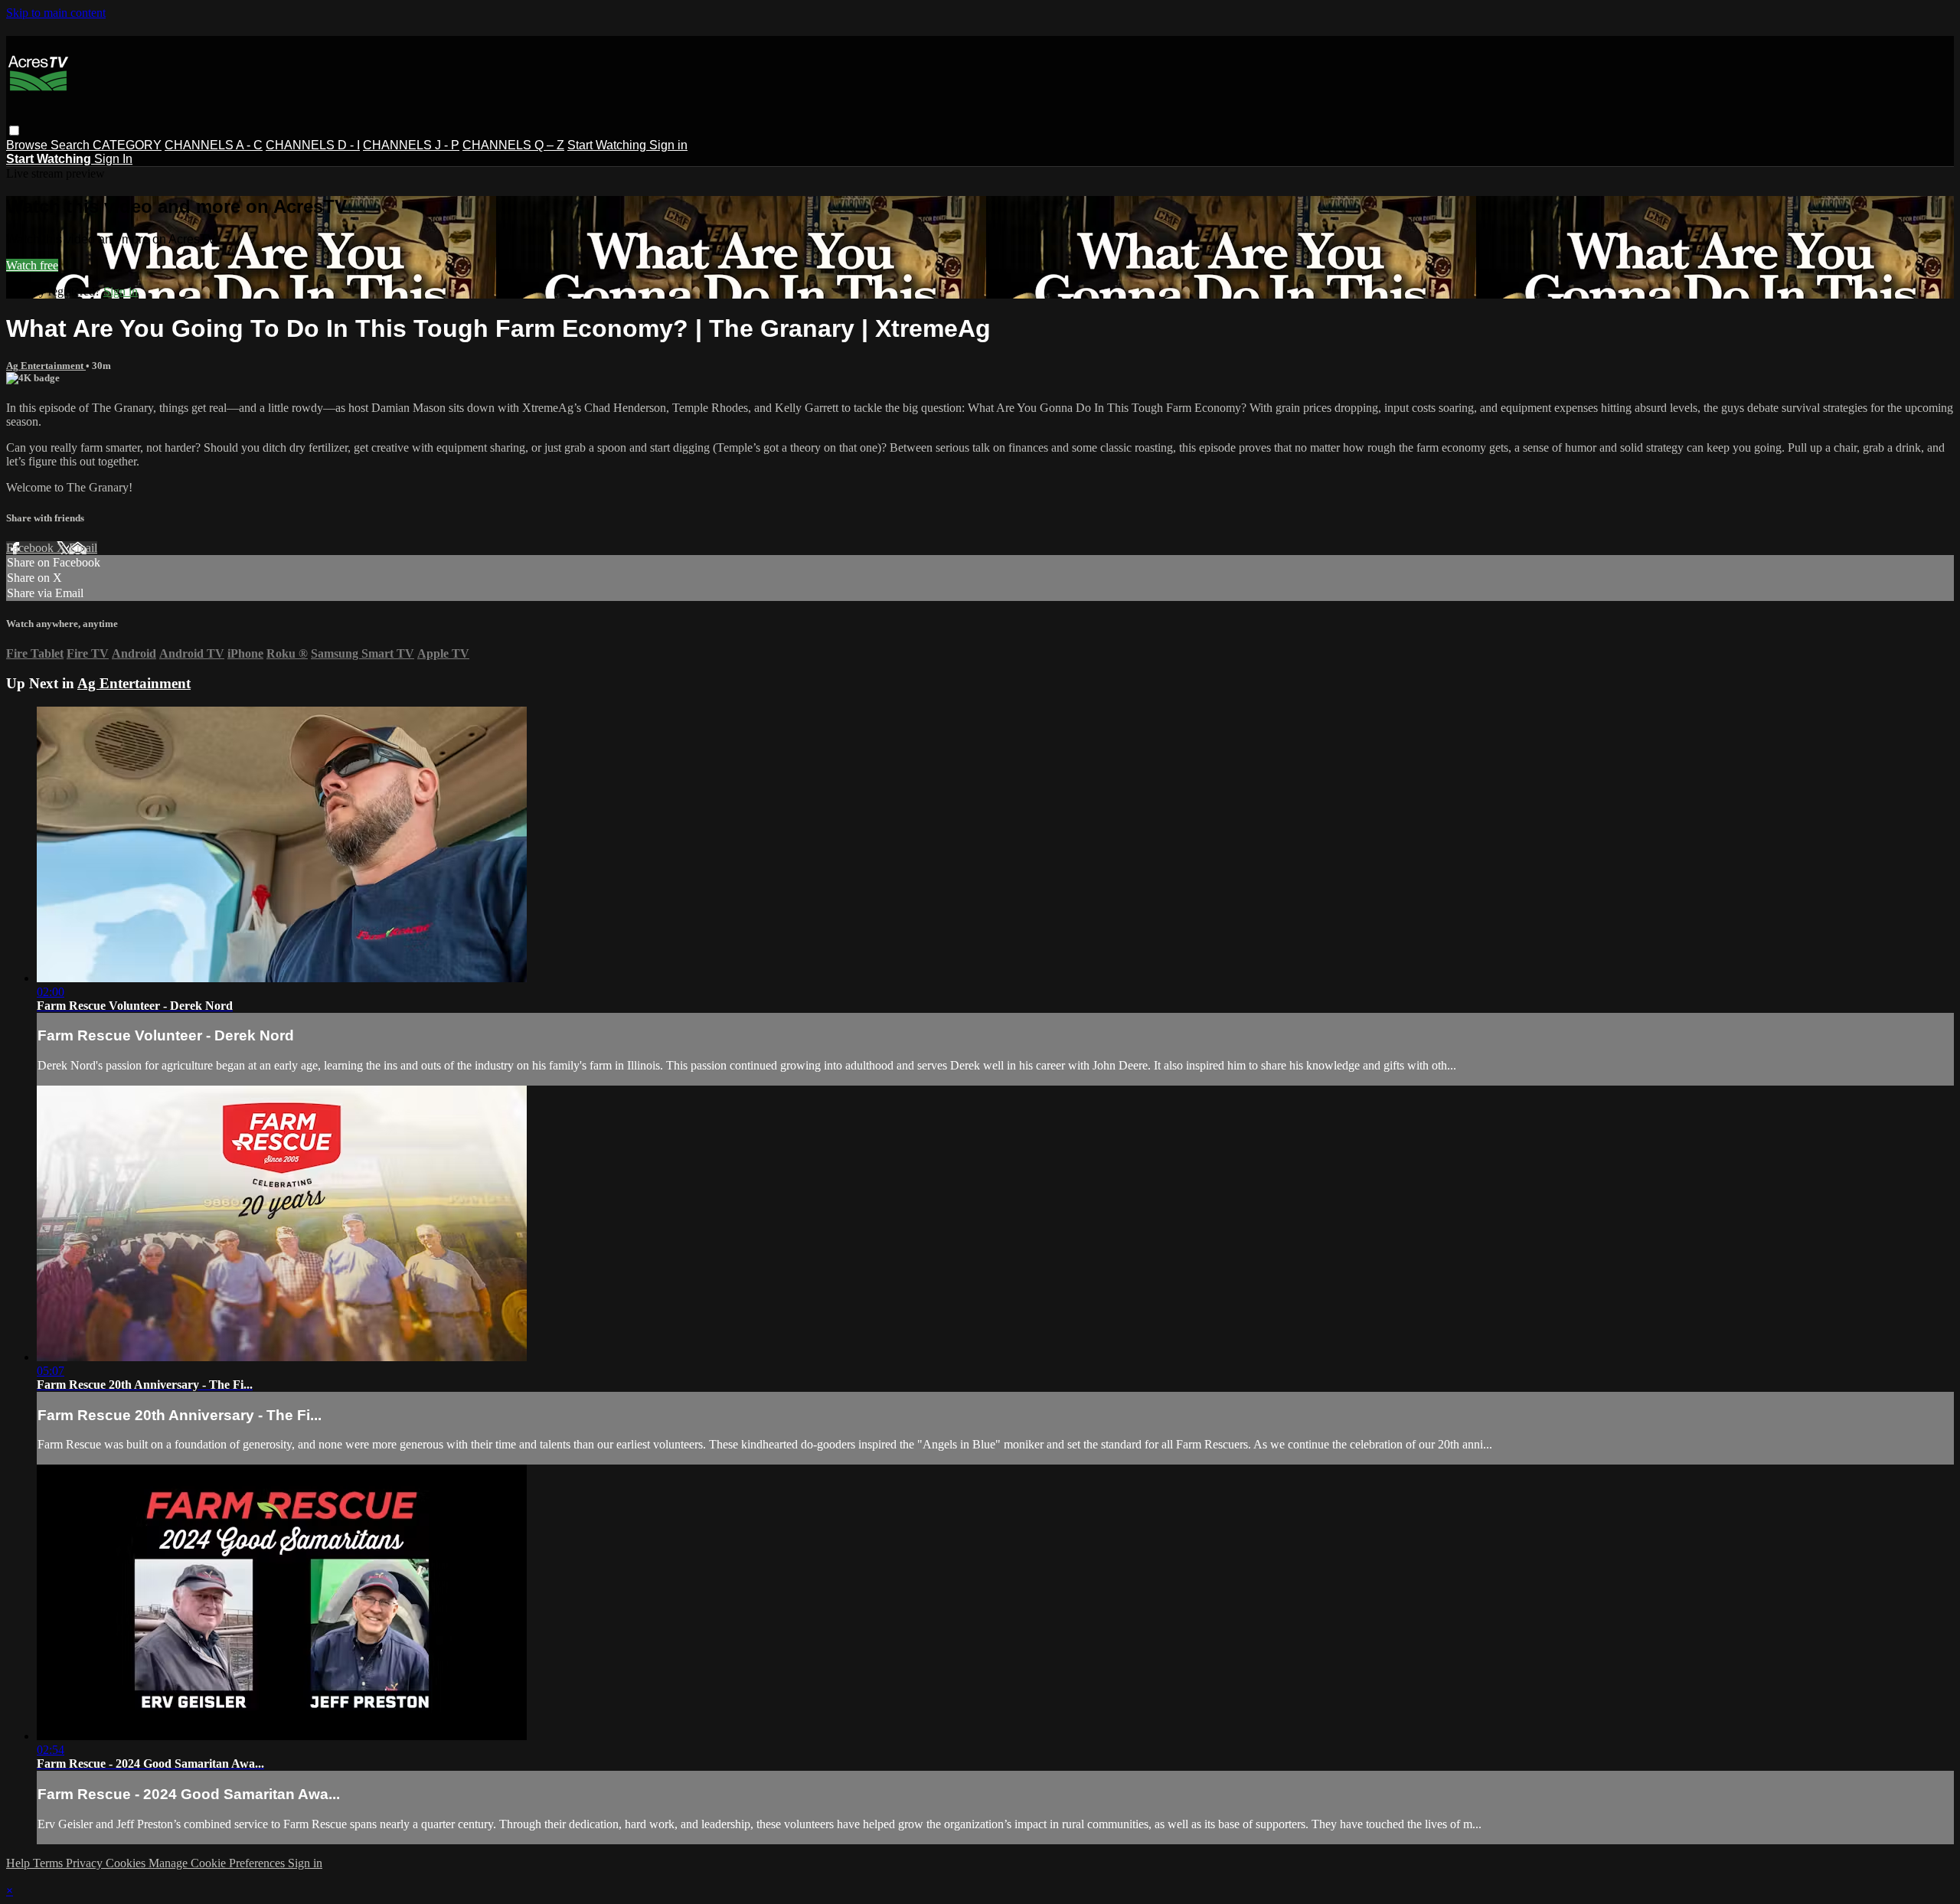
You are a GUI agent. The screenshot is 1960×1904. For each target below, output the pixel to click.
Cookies (127, 1863)
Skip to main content (56, 13)
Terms (49, 1863)
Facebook (31, 548)
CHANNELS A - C (214, 145)
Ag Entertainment (46, 366)
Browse (28, 145)
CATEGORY (127, 145)
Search (72, 145)
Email (83, 548)
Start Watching (608, 145)
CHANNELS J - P (411, 145)
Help (20, 1863)
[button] (14, 131)
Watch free (32, 265)
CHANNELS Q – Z (513, 145)
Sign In (113, 159)
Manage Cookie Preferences (218, 1863)
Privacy (86, 1863)
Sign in (668, 145)
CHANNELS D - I (313, 145)
